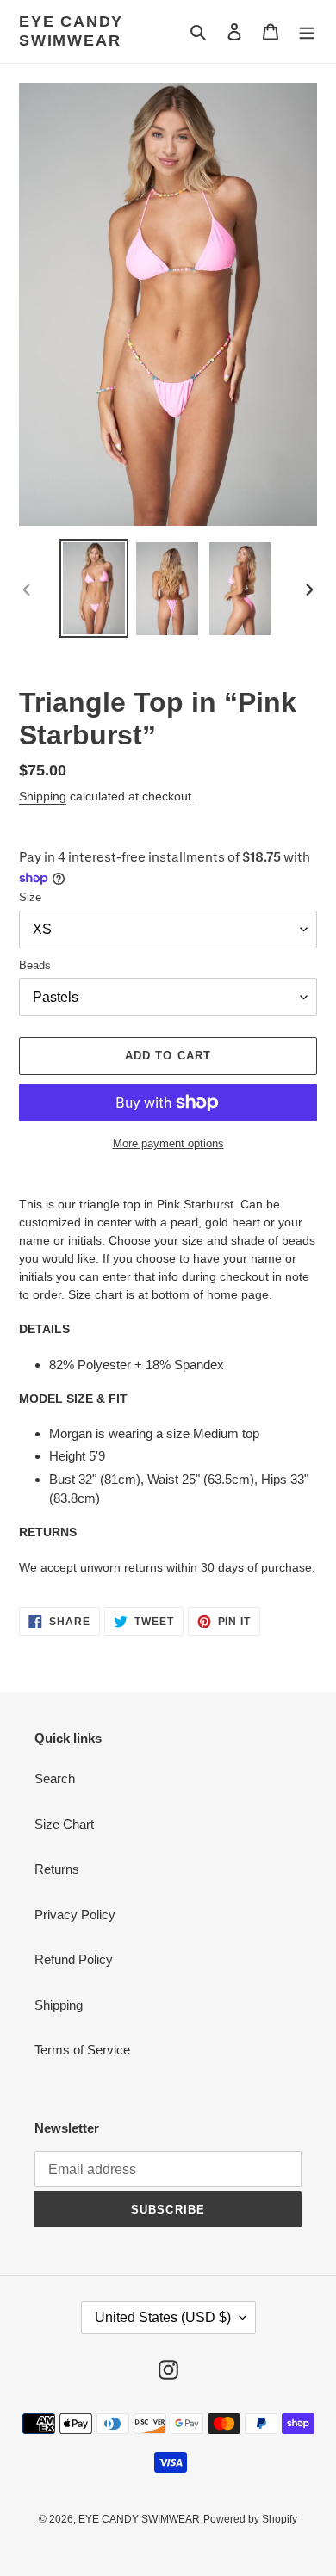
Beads (35, 965)
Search (55, 1779)
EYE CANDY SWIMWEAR (71, 31)
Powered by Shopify (250, 2519)
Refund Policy (74, 1959)
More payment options (168, 1143)
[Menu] (307, 31)
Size (30, 897)
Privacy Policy (75, 1915)
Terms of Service (82, 2050)
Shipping (43, 796)
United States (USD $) (163, 2317)
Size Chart (64, 1824)
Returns (57, 1869)
